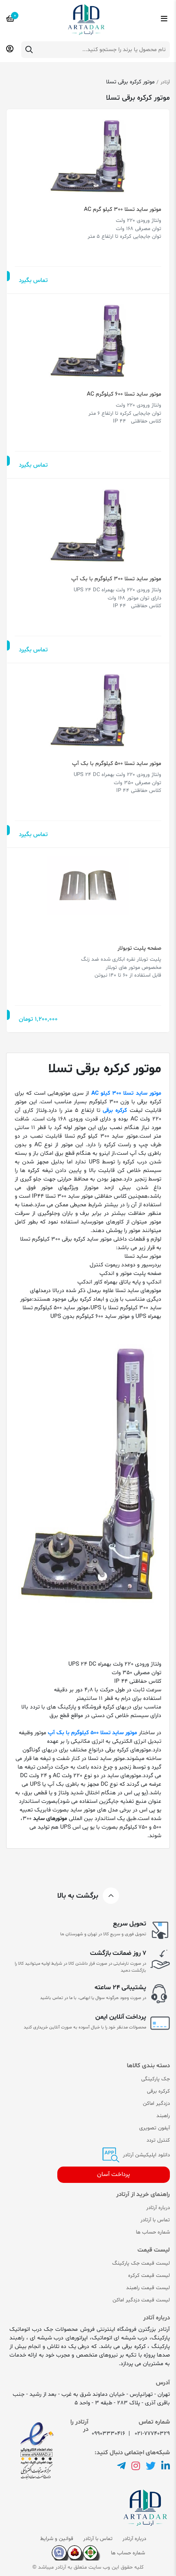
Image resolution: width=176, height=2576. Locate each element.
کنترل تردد (158, 2140)
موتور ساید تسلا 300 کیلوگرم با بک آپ (115, 579)
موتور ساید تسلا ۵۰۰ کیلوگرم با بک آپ (117, 764)
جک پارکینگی (156, 2079)
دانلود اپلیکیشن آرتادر (146, 2155)
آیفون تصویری (155, 2128)
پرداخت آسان (114, 2175)
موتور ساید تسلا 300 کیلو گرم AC (123, 209)
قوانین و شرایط (57, 2539)
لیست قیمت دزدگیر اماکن (141, 2300)
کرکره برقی (158, 2091)
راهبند (163, 2116)
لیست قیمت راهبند (148, 2288)
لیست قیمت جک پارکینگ (141, 2263)
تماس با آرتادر (155, 2220)
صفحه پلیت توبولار (139, 948)
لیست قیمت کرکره (149, 2276)
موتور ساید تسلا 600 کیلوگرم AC (124, 394)
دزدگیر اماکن (156, 2104)
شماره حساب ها (153, 2232)
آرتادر (165, 82)
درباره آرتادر (158, 2208)
